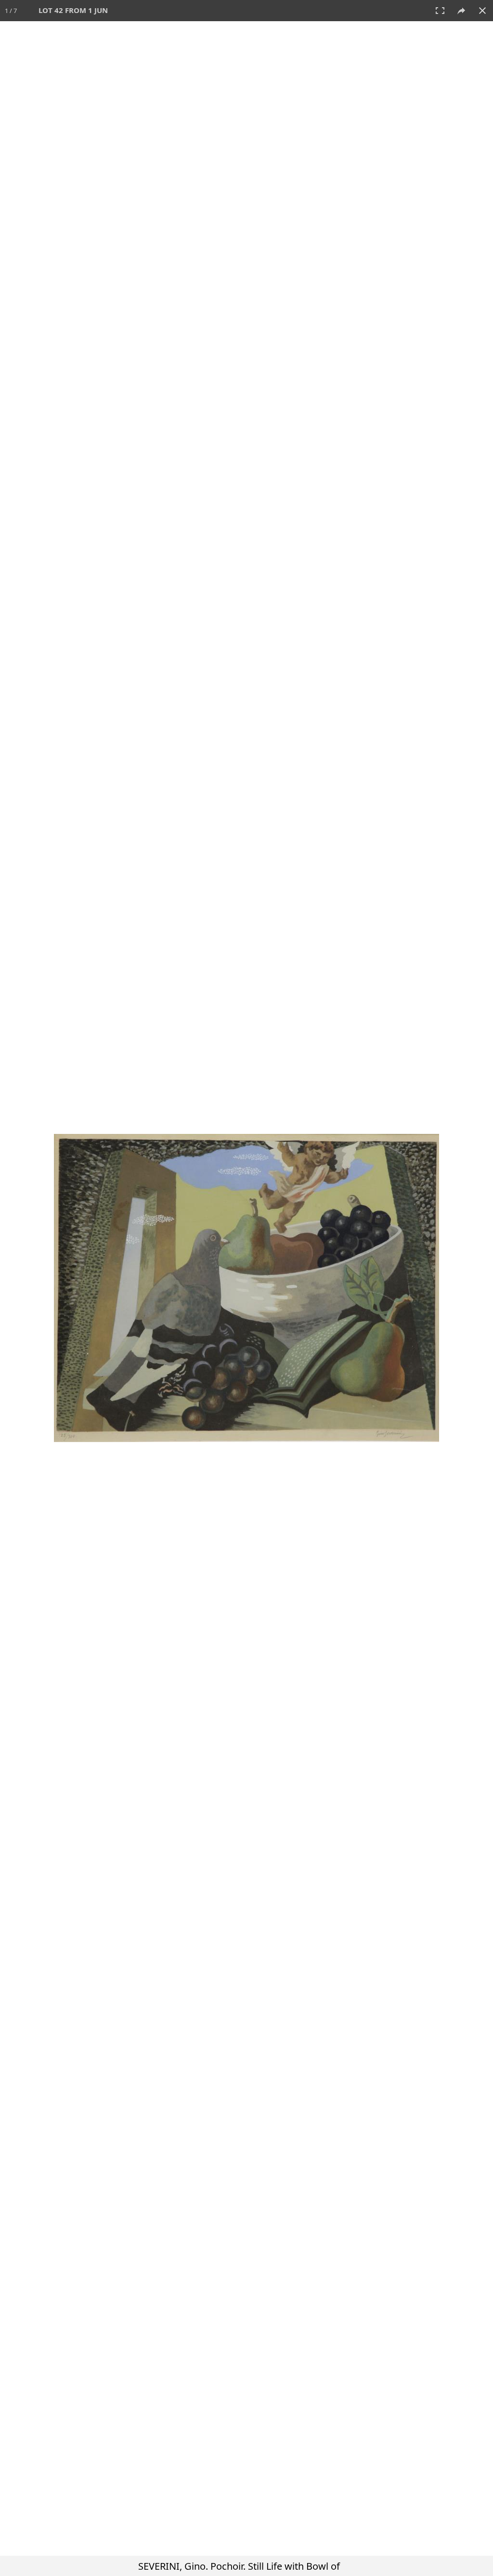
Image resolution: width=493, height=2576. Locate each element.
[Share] (461, 11)
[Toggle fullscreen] (440, 11)
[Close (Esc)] (482, 11)
